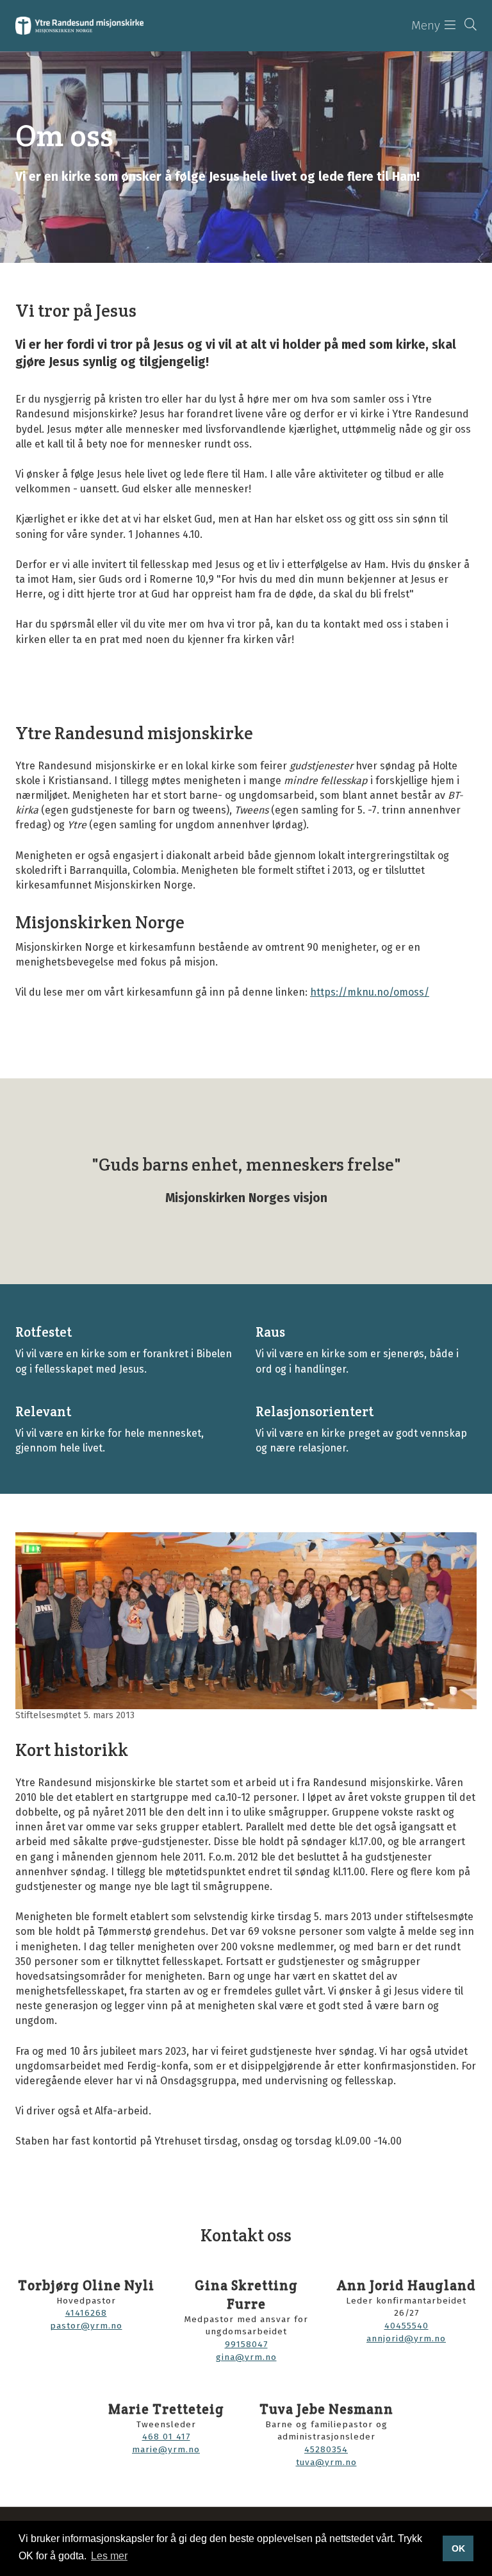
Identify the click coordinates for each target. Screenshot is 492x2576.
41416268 (86, 2313)
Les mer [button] (109, 2556)
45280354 (326, 2449)
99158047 (246, 2344)
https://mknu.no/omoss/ (370, 992)
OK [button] (458, 2548)
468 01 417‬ (166, 2437)
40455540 (406, 2326)
